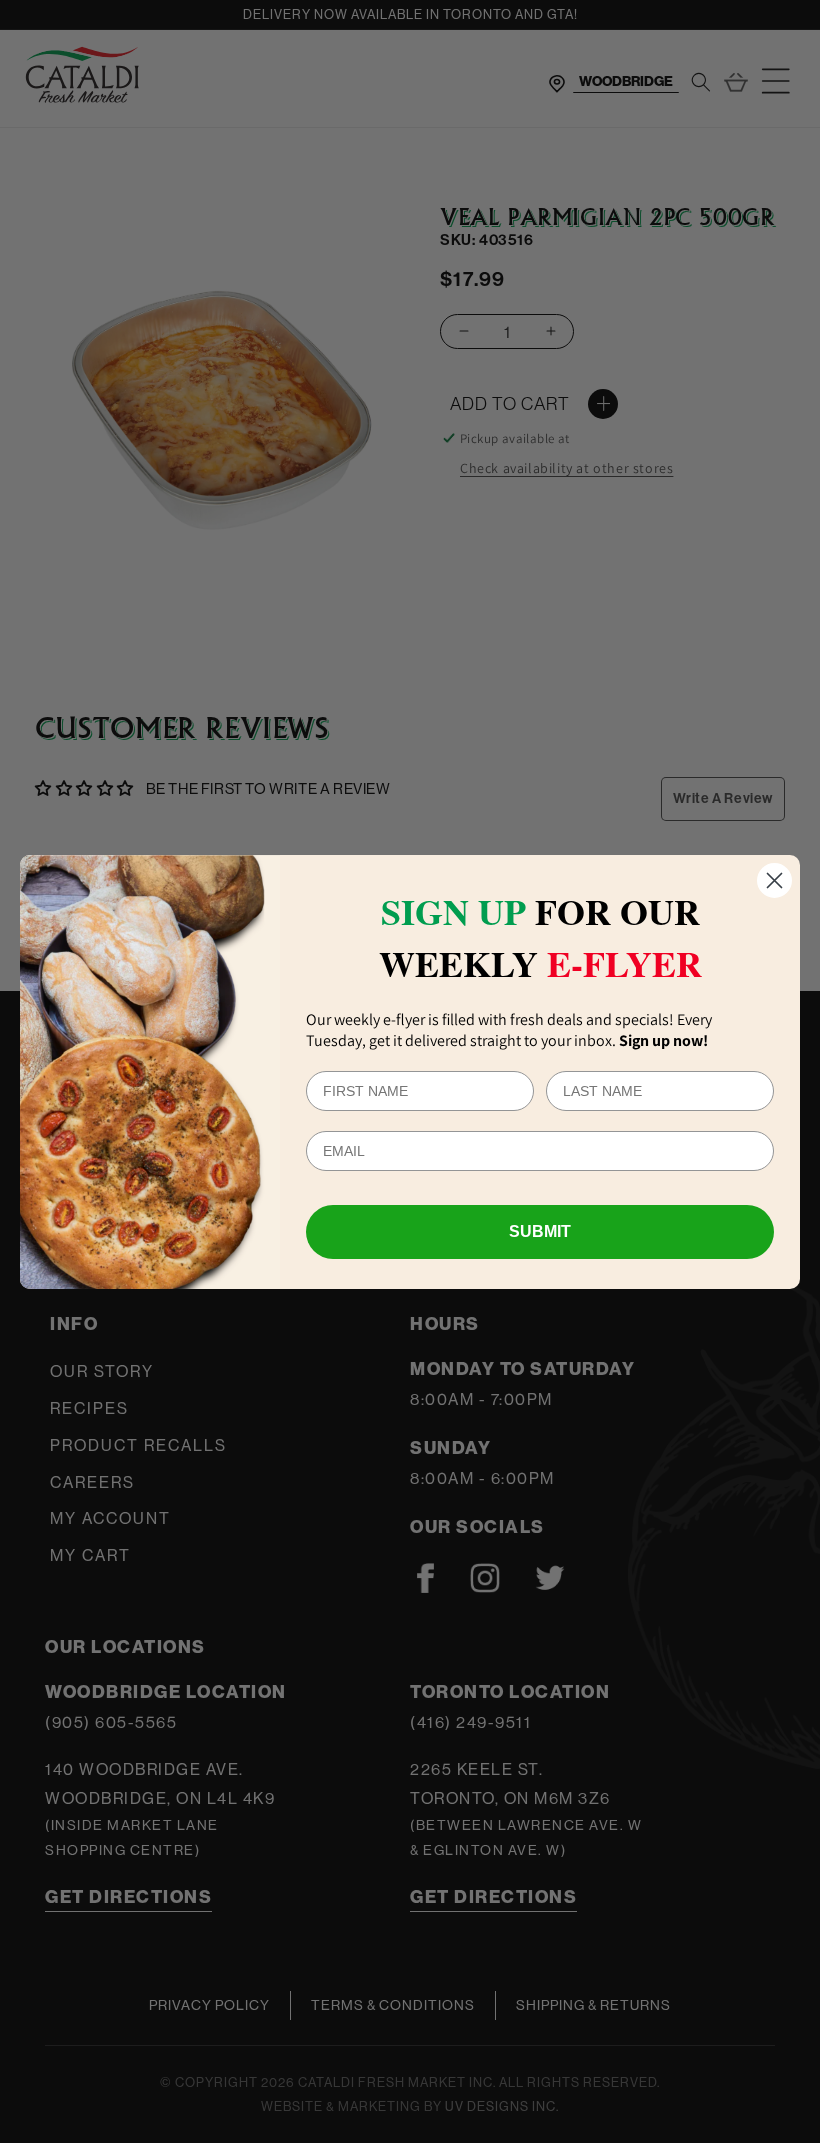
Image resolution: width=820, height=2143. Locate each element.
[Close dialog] (774, 880)
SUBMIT (540, 1231)
